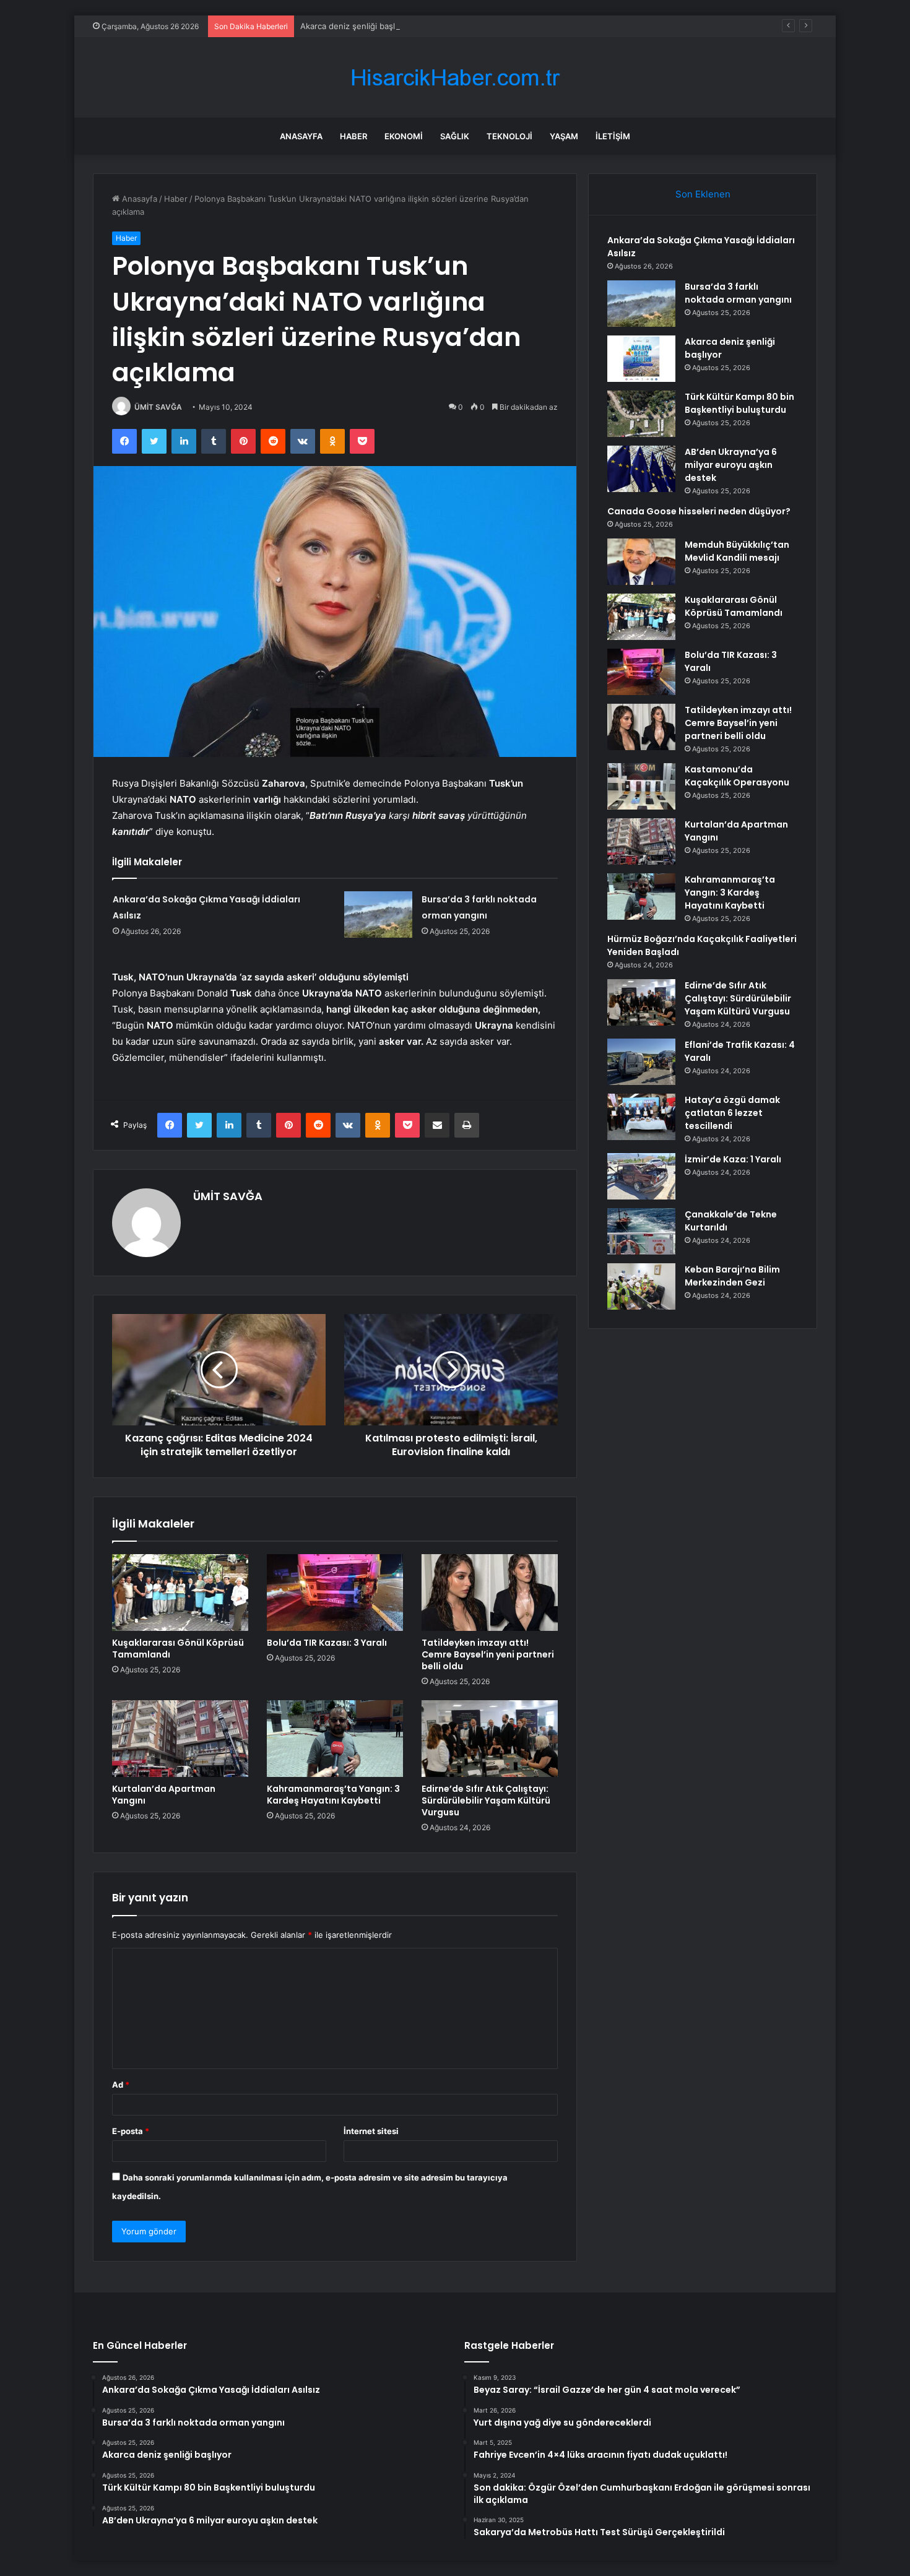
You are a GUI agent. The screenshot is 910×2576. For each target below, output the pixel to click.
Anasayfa (301, 136)
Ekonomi (404, 136)
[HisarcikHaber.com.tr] (455, 78)
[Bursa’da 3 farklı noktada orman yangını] (378, 914)
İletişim (613, 136)
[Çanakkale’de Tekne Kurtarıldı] (641, 1231)
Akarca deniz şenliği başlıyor (355, 26)
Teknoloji (509, 136)
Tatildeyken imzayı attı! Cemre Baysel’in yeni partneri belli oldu (488, 1654)
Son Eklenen (703, 194)
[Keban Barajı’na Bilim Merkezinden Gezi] (641, 1286)
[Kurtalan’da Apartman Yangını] (180, 1739)
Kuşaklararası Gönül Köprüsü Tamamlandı (178, 1649)
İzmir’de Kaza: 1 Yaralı (733, 1159)
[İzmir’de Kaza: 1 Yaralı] (641, 1176)
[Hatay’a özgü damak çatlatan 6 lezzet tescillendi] (641, 1117)
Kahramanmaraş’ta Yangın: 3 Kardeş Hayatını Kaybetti (333, 1795)
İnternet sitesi (371, 2131)
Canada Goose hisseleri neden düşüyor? (699, 511)
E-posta (131, 2131)
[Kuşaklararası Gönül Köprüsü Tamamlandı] (180, 1593)
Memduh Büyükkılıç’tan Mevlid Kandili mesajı (737, 551)
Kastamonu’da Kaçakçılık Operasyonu (737, 776)
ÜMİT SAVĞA (158, 407)
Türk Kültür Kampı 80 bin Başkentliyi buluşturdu (739, 403)
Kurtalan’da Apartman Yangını (164, 1795)
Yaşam (564, 136)
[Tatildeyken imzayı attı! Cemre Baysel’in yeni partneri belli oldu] (490, 1593)
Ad (121, 2085)
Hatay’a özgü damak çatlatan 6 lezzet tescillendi (732, 1113)
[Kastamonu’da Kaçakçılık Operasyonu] (641, 786)
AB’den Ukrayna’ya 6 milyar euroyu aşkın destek (731, 465)
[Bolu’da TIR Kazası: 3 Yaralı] (335, 1593)
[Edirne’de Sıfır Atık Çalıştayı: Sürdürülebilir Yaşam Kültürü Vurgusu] (490, 1739)
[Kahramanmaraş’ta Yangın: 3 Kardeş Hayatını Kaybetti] (335, 1739)
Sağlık (455, 136)
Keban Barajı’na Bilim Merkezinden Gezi (732, 1276)
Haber (353, 136)
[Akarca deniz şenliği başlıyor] (641, 359)
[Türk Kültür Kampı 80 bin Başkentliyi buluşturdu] (641, 414)
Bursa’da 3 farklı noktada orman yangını (738, 293)
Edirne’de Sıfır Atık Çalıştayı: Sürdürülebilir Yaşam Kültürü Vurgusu (486, 1800)
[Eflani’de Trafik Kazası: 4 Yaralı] (641, 1062)
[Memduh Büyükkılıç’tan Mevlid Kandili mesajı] (641, 562)
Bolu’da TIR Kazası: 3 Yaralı (327, 1643)
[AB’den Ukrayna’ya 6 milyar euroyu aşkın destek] (641, 469)
